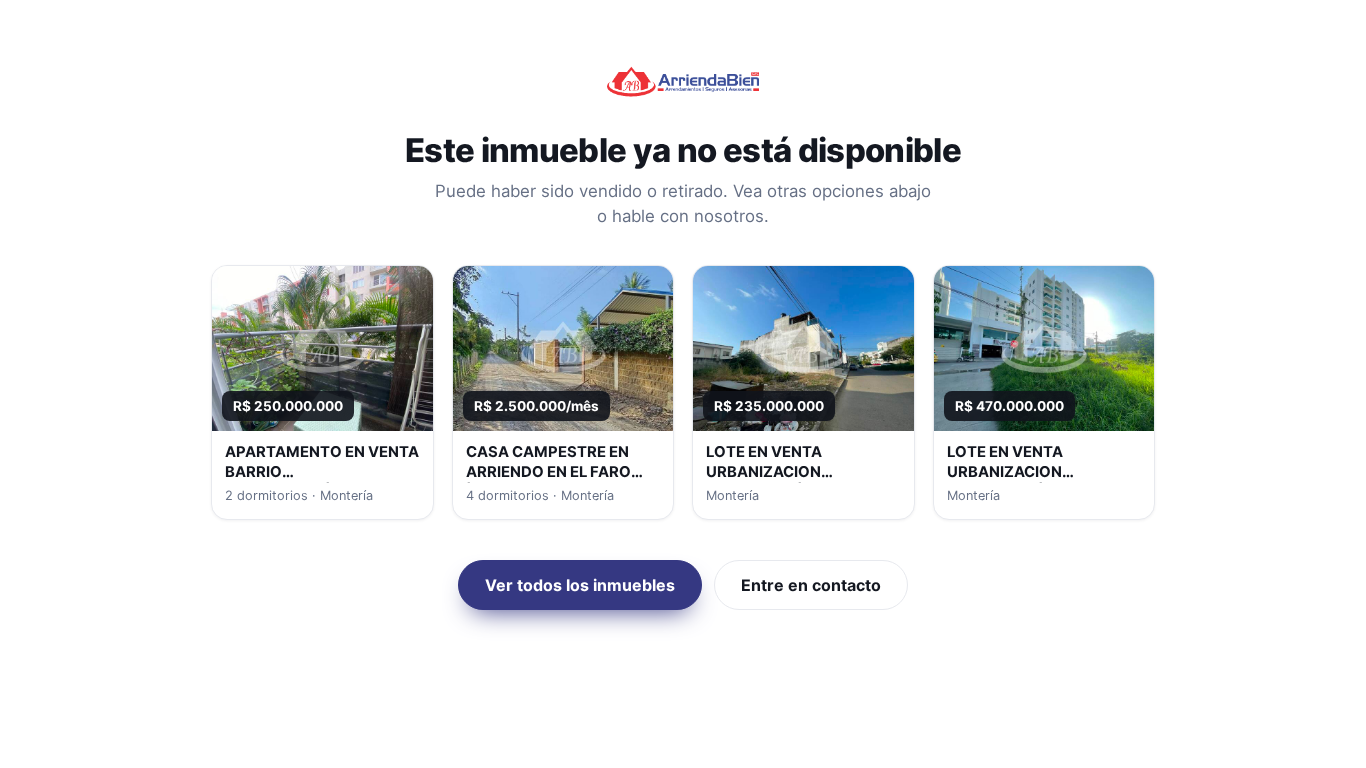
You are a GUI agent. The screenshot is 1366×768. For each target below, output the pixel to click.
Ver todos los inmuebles (580, 585)
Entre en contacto (811, 585)
